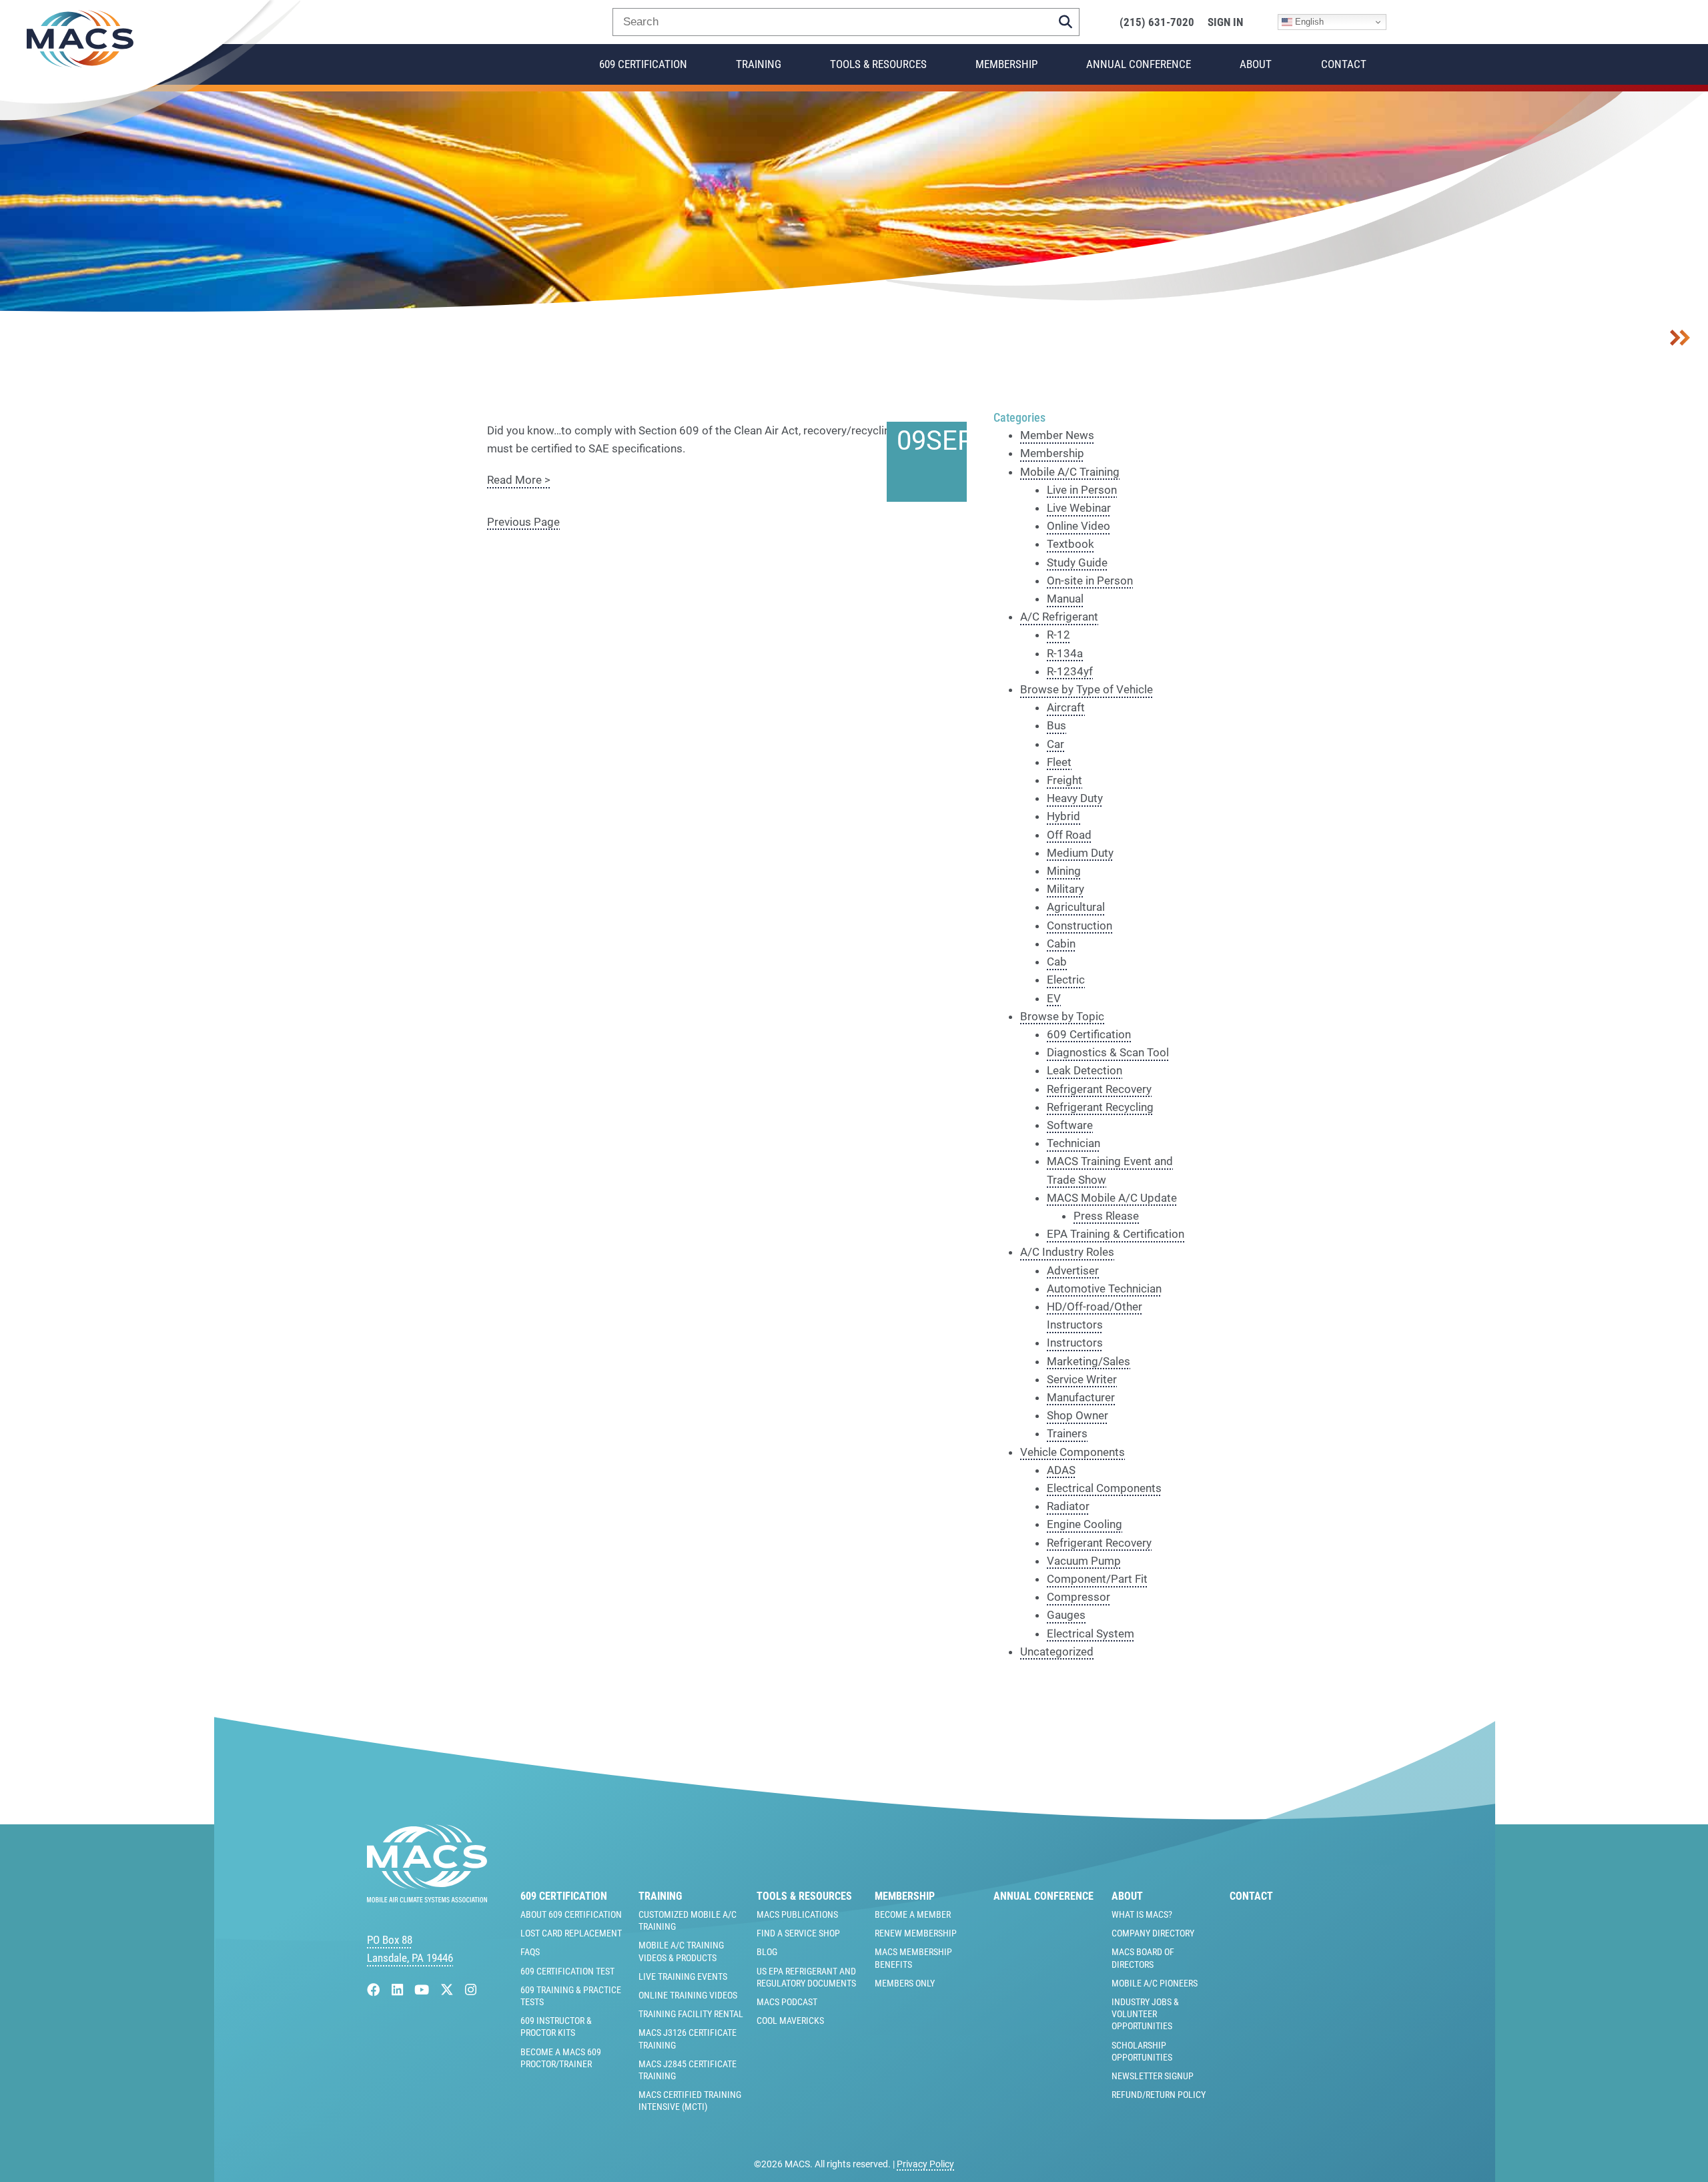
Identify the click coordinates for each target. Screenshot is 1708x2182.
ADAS (1061, 1470)
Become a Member (913, 1914)
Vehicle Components (1073, 1452)
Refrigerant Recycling (1100, 1107)
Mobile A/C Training (1070, 472)
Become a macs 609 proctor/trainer (561, 2058)
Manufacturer (1081, 1397)
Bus (1056, 725)
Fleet (1059, 762)
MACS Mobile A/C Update (1112, 1198)
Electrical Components (1104, 1488)
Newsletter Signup (1153, 2076)
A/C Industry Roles (1067, 1252)
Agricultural (1076, 907)
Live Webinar (1079, 508)
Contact (1344, 64)
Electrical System (1091, 1633)
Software (1070, 1125)
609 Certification (643, 64)
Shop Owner (1078, 1415)
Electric (1066, 980)
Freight (1064, 780)
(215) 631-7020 (1157, 22)
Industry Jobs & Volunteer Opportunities (1145, 2014)
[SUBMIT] (1065, 22)
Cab (1057, 962)
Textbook (1071, 544)
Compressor (1079, 1597)
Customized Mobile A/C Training (688, 1920)
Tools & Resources (878, 64)
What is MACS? (1142, 1914)
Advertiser (1073, 1270)
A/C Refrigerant (1059, 617)
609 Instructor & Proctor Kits (556, 2027)
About (1256, 64)
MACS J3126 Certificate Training (688, 2039)
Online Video (1079, 526)
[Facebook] (375, 1990)
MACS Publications (797, 1914)
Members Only (905, 1983)
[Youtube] (423, 1990)
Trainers (1067, 1433)
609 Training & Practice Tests (571, 1996)
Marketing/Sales (1089, 1361)
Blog (767, 1952)
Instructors (1075, 1343)
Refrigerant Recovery (1099, 1089)
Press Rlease (1106, 1216)
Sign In (1225, 22)
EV (1054, 998)
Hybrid (1063, 816)
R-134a (1065, 653)
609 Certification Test (567, 1971)
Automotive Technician (1104, 1289)
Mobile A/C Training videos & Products (681, 1951)
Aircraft (1066, 707)
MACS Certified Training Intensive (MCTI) (690, 2101)
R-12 (1058, 635)
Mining (1064, 871)
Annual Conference (1139, 64)
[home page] (427, 1898)
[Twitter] (449, 1990)
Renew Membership (916, 1933)
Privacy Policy (925, 2164)
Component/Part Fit (1097, 1579)
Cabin (1061, 944)
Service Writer (1082, 1379)
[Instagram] (471, 1990)
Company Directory (1153, 1933)
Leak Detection (1085, 1070)
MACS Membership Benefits (913, 1958)
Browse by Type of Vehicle (1087, 689)
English (1308, 22)
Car (1055, 744)
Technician (1074, 1143)
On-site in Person (1090, 581)
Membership (1006, 64)
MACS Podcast (787, 2002)
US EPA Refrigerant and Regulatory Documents (806, 1977)
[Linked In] (399, 1990)
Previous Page (523, 522)
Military (1065, 889)
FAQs (530, 1952)
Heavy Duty (1075, 798)
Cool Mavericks (790, 2021)
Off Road (1069, 835)
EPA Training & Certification (1116, 1234)
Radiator (1068, 1506)
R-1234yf (1070, 671)
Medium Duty (1080, 853)
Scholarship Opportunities (1142, 2051)
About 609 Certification (571, 1914)
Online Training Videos (688, 1995)
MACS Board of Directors (1143, 1958)
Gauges (1066, 1615)
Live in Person (1082, 490)
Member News (1057, 435)
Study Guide (1077, 563)
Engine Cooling (1085, 1524)
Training (759, 64)
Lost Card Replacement (571, 1933)
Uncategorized (1057, 1652)
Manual (1065, 599)
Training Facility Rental (691, 2014)
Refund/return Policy (1159, 2095)
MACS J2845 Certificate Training (688, 2070)
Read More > (519, 480)
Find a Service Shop (798, 1933)
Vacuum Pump (1084, 1561)
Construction (1080, 926)
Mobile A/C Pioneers (1155, 1983)
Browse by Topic (1062, 1016)
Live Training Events (683, 1976)
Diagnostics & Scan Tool (1108, 1052)
